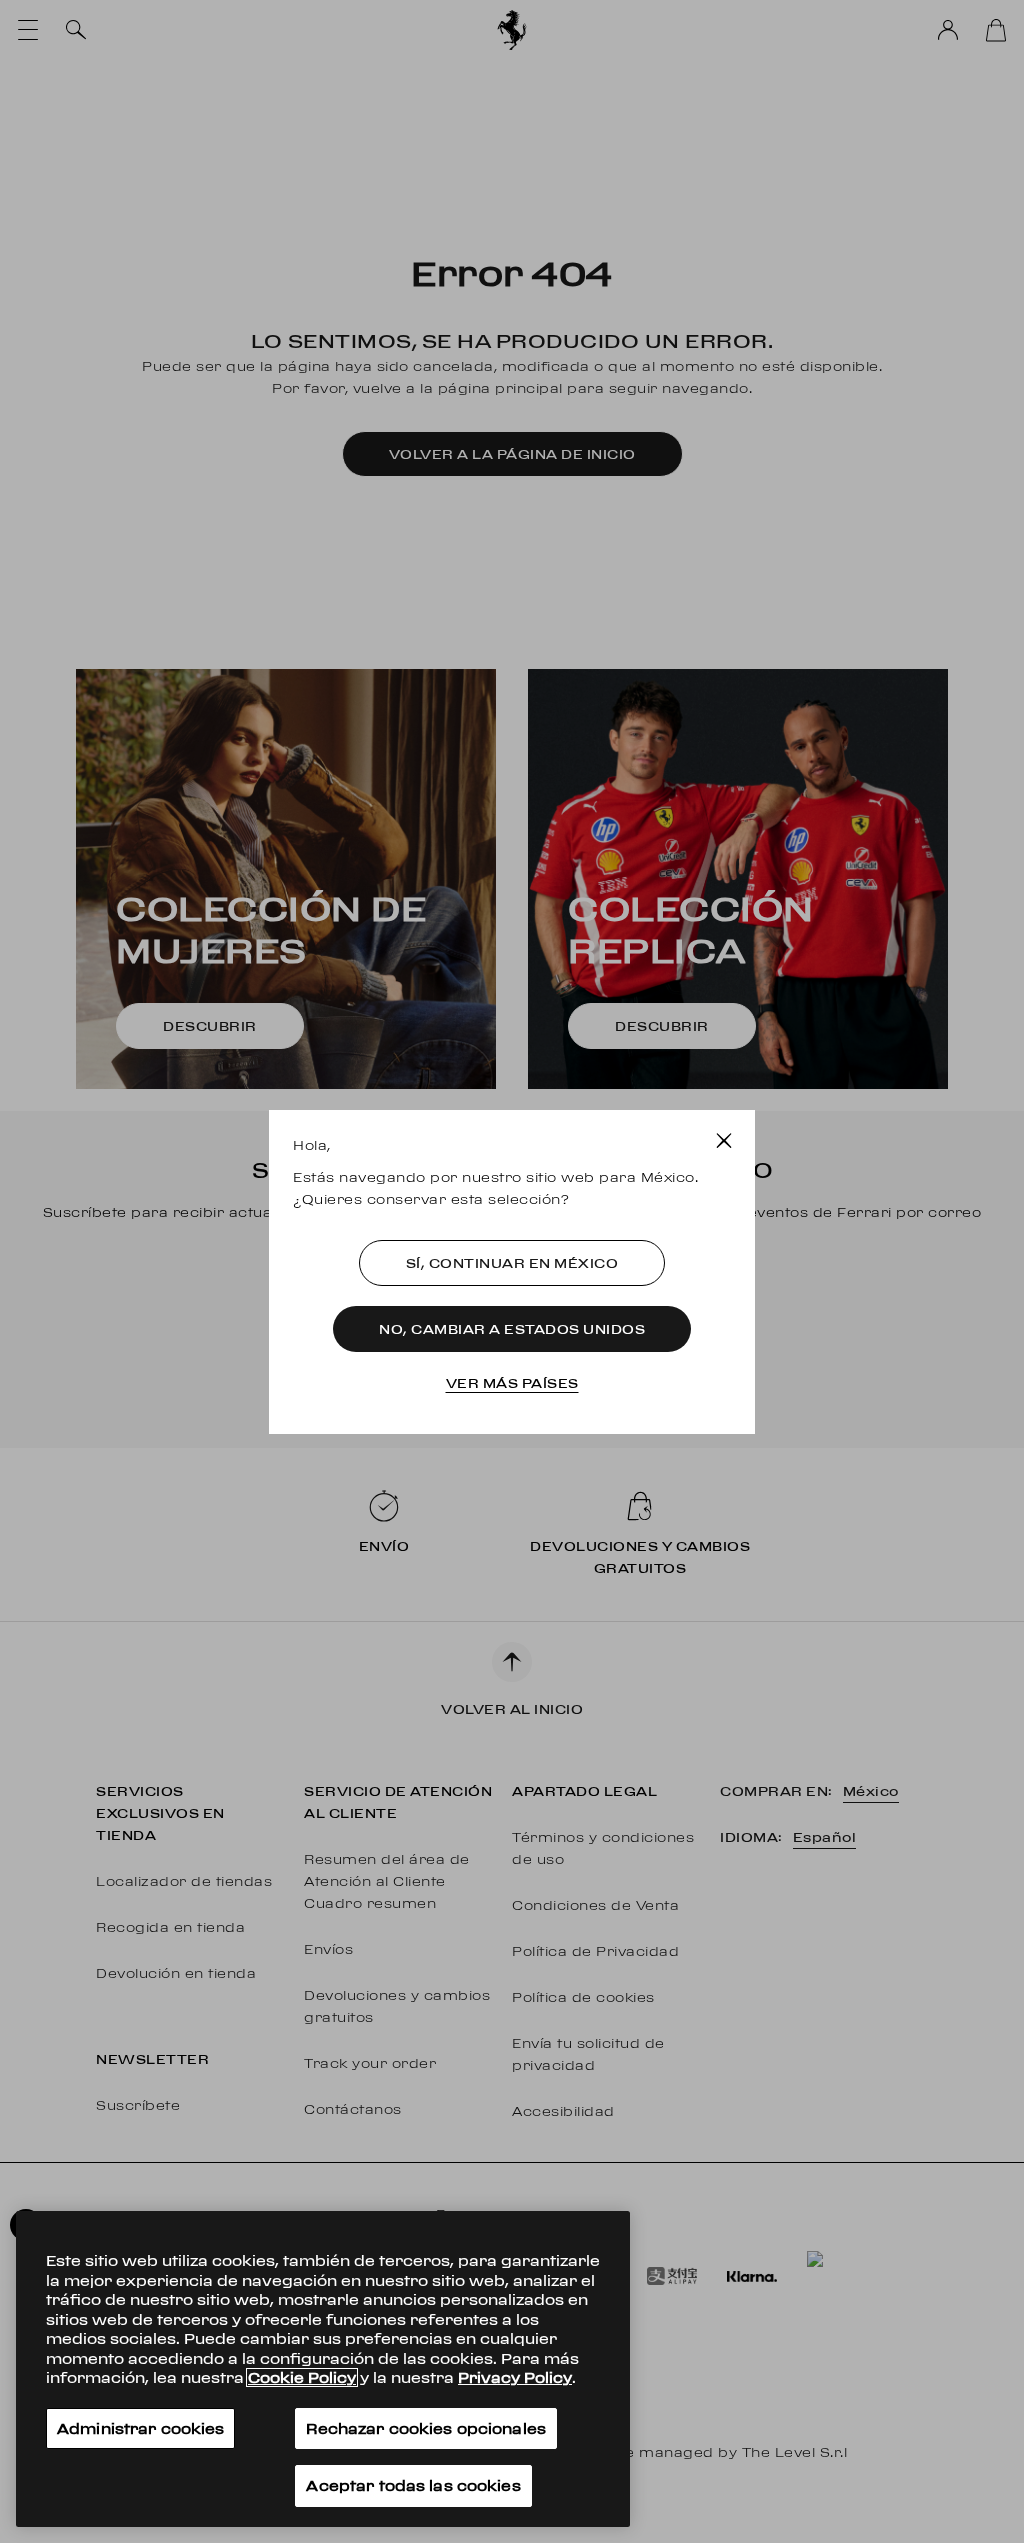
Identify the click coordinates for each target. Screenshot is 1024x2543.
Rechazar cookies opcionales (426, 2428)
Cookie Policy (302, 2377)
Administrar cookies (140, 2428)
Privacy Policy (515, 2377)
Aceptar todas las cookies (413, 2485)
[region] (323, 2369)
